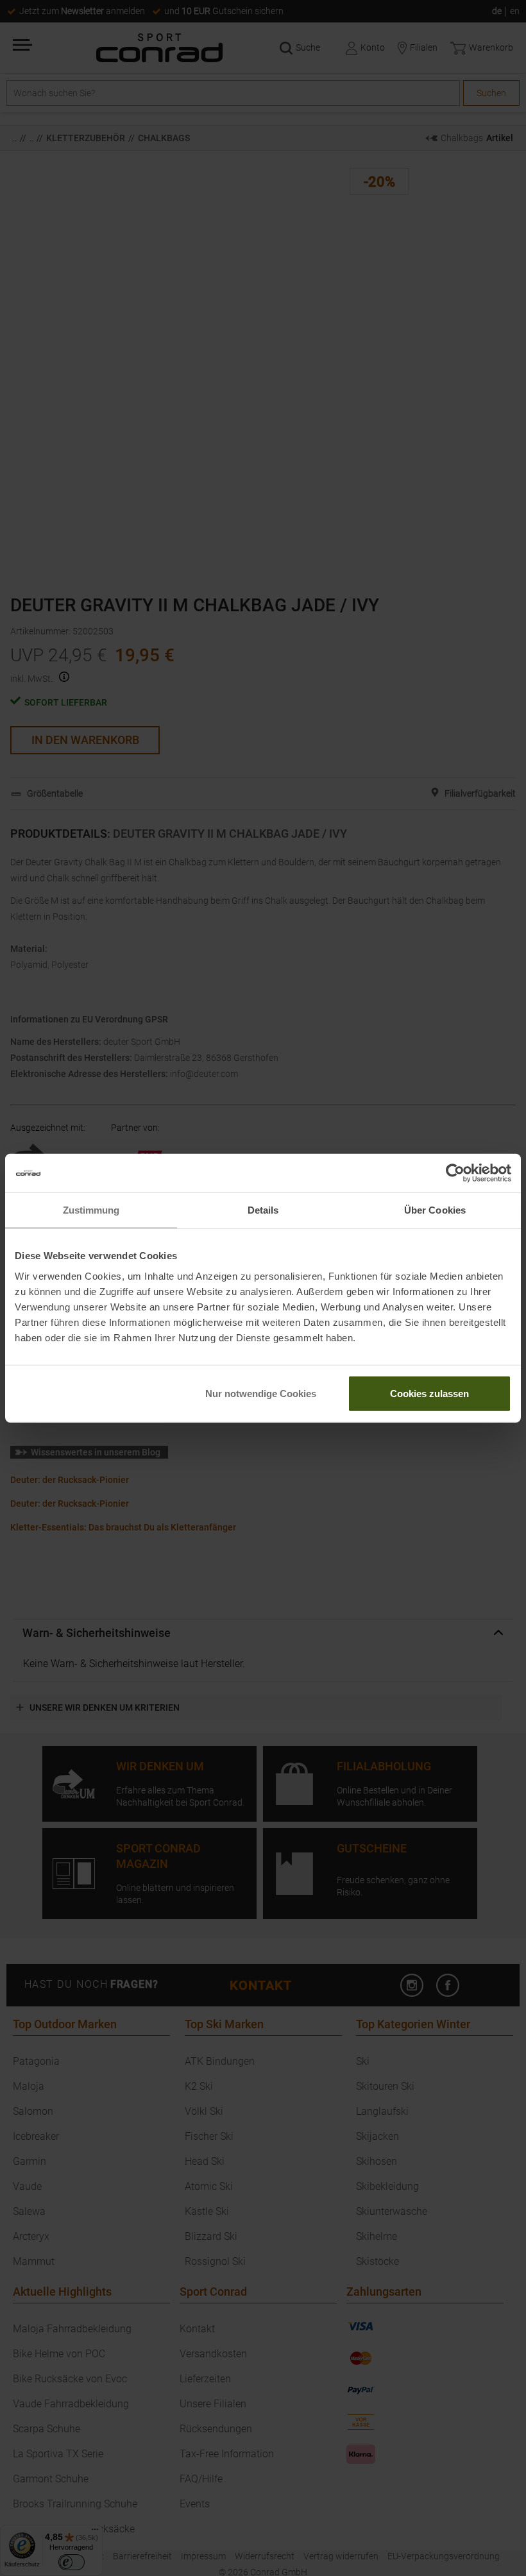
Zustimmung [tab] (91, 1210)
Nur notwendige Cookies (261, 1393)
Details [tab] (263, 1210)
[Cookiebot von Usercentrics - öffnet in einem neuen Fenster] (455, 1173)
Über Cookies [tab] (435, 1210)
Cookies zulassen (429, 1393)
